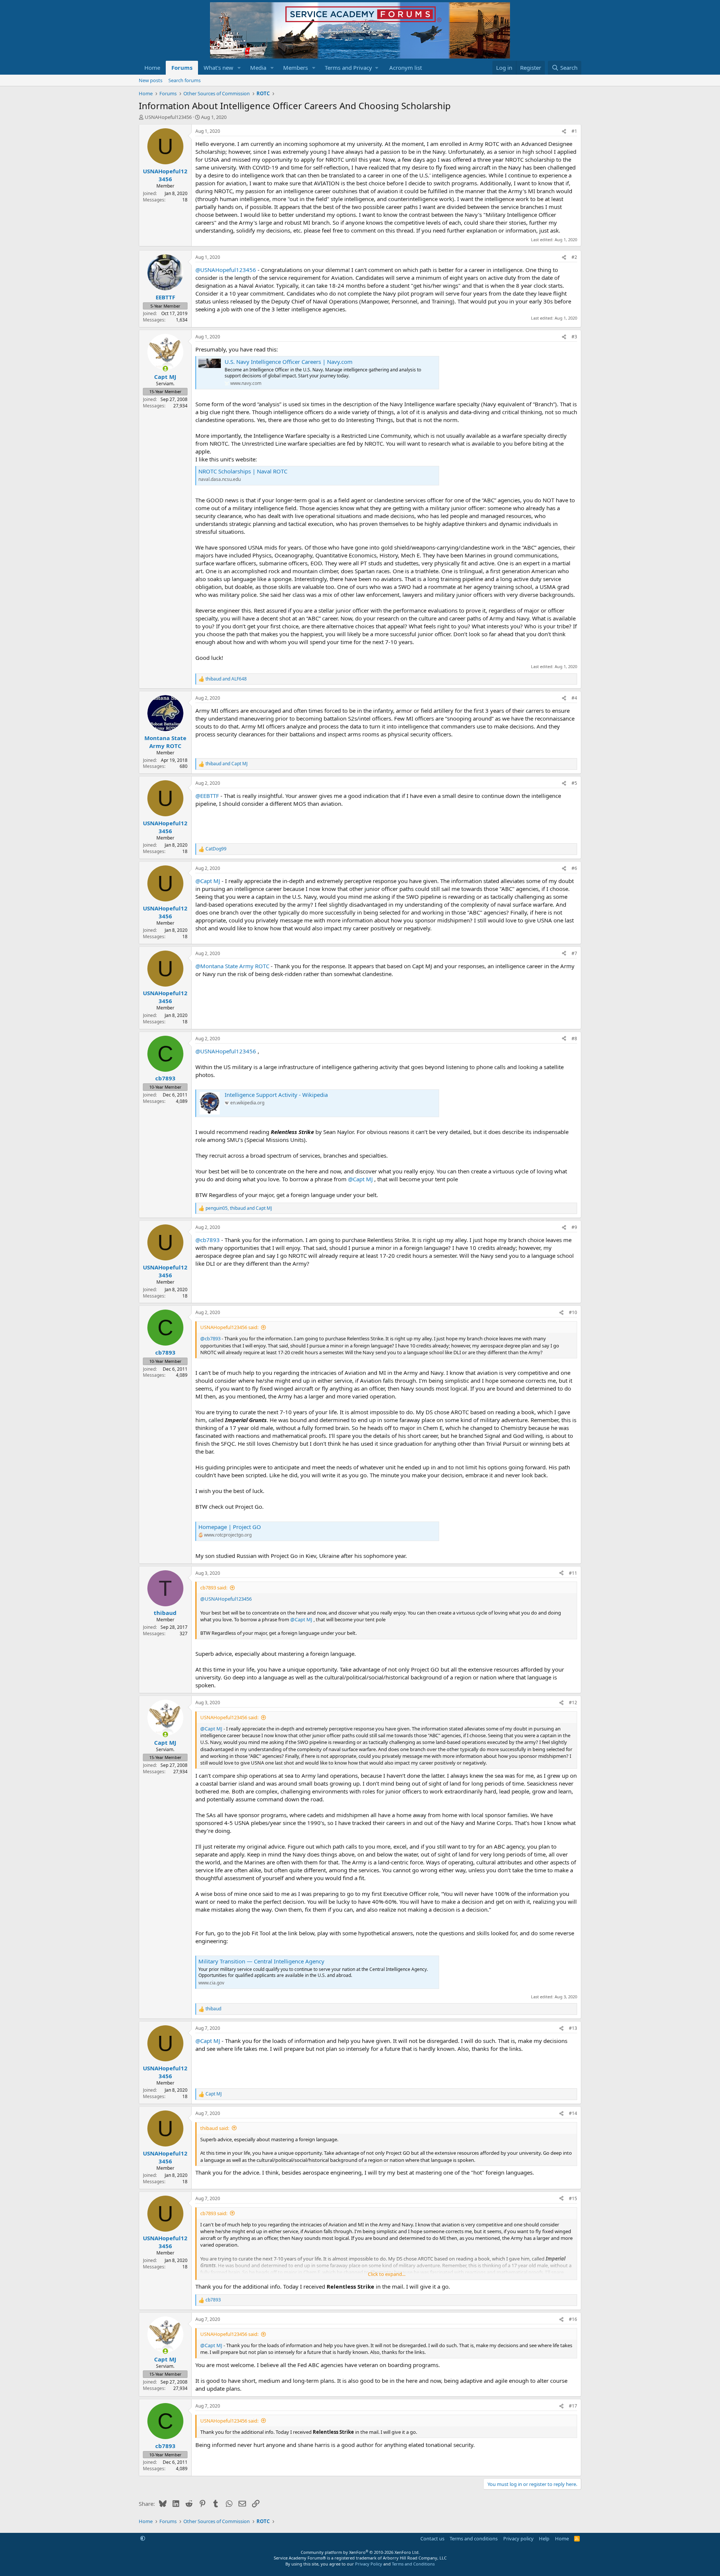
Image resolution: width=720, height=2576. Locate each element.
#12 (573, 1703)
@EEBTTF (207, 796)
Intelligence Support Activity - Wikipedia (276, 1095)
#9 (574, 1227)
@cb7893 (208, 1240)
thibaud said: (215, 2128)
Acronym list (406, 68)
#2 (574, 257)
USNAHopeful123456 (168, 117)
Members (295, 68)
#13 (573, 2028)
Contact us (432, 2538)
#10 (573, 1312)
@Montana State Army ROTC (232, 966)
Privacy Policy (369, 2564)
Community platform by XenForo (360, 2552)
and (226, 679)
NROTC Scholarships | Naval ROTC (243, 471)
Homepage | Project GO (230, 1527)
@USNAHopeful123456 (226, 270)
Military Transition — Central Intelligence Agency (261, 1961)
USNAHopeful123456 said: (229, 1327)
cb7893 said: (214, 1588)
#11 (573, 1573)
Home (152, 68)
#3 (574, 337)
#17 (573, 2406)
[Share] (564, 131)
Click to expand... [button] (387, 2274)
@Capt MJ (208, 881)
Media (258, 68)
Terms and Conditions (413, 2564)
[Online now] (165, 369)
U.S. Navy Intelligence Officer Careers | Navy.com (289, 362)
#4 (574, 698)
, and (239, 1208)
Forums (182, 68)
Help (544, 2538)
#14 (573, 2113)
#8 (574, 1039)
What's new (218, 68)
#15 (573, 2198)
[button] (239, 68)
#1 (574, 131)
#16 (573, 2319)
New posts (151, 80)
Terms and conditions (474, 2538)
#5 (574, 783)
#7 (574, 953)
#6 (574, 868)
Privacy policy (518, 2538)
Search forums (184, 80)
